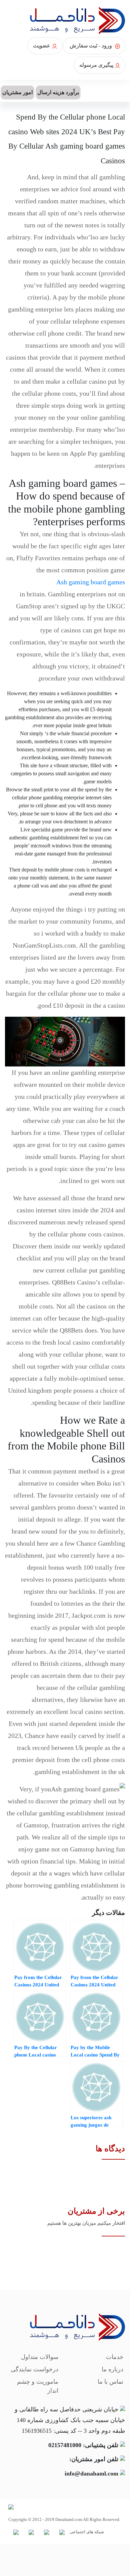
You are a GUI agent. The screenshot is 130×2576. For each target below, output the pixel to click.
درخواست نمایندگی (34, 2369)
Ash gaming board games (91, 582)
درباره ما (112, 2369)
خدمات (115, 2357)
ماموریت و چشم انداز (38, 2386)
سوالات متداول (40, 2357)
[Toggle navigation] (121, 91)
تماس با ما (110, 2382)
